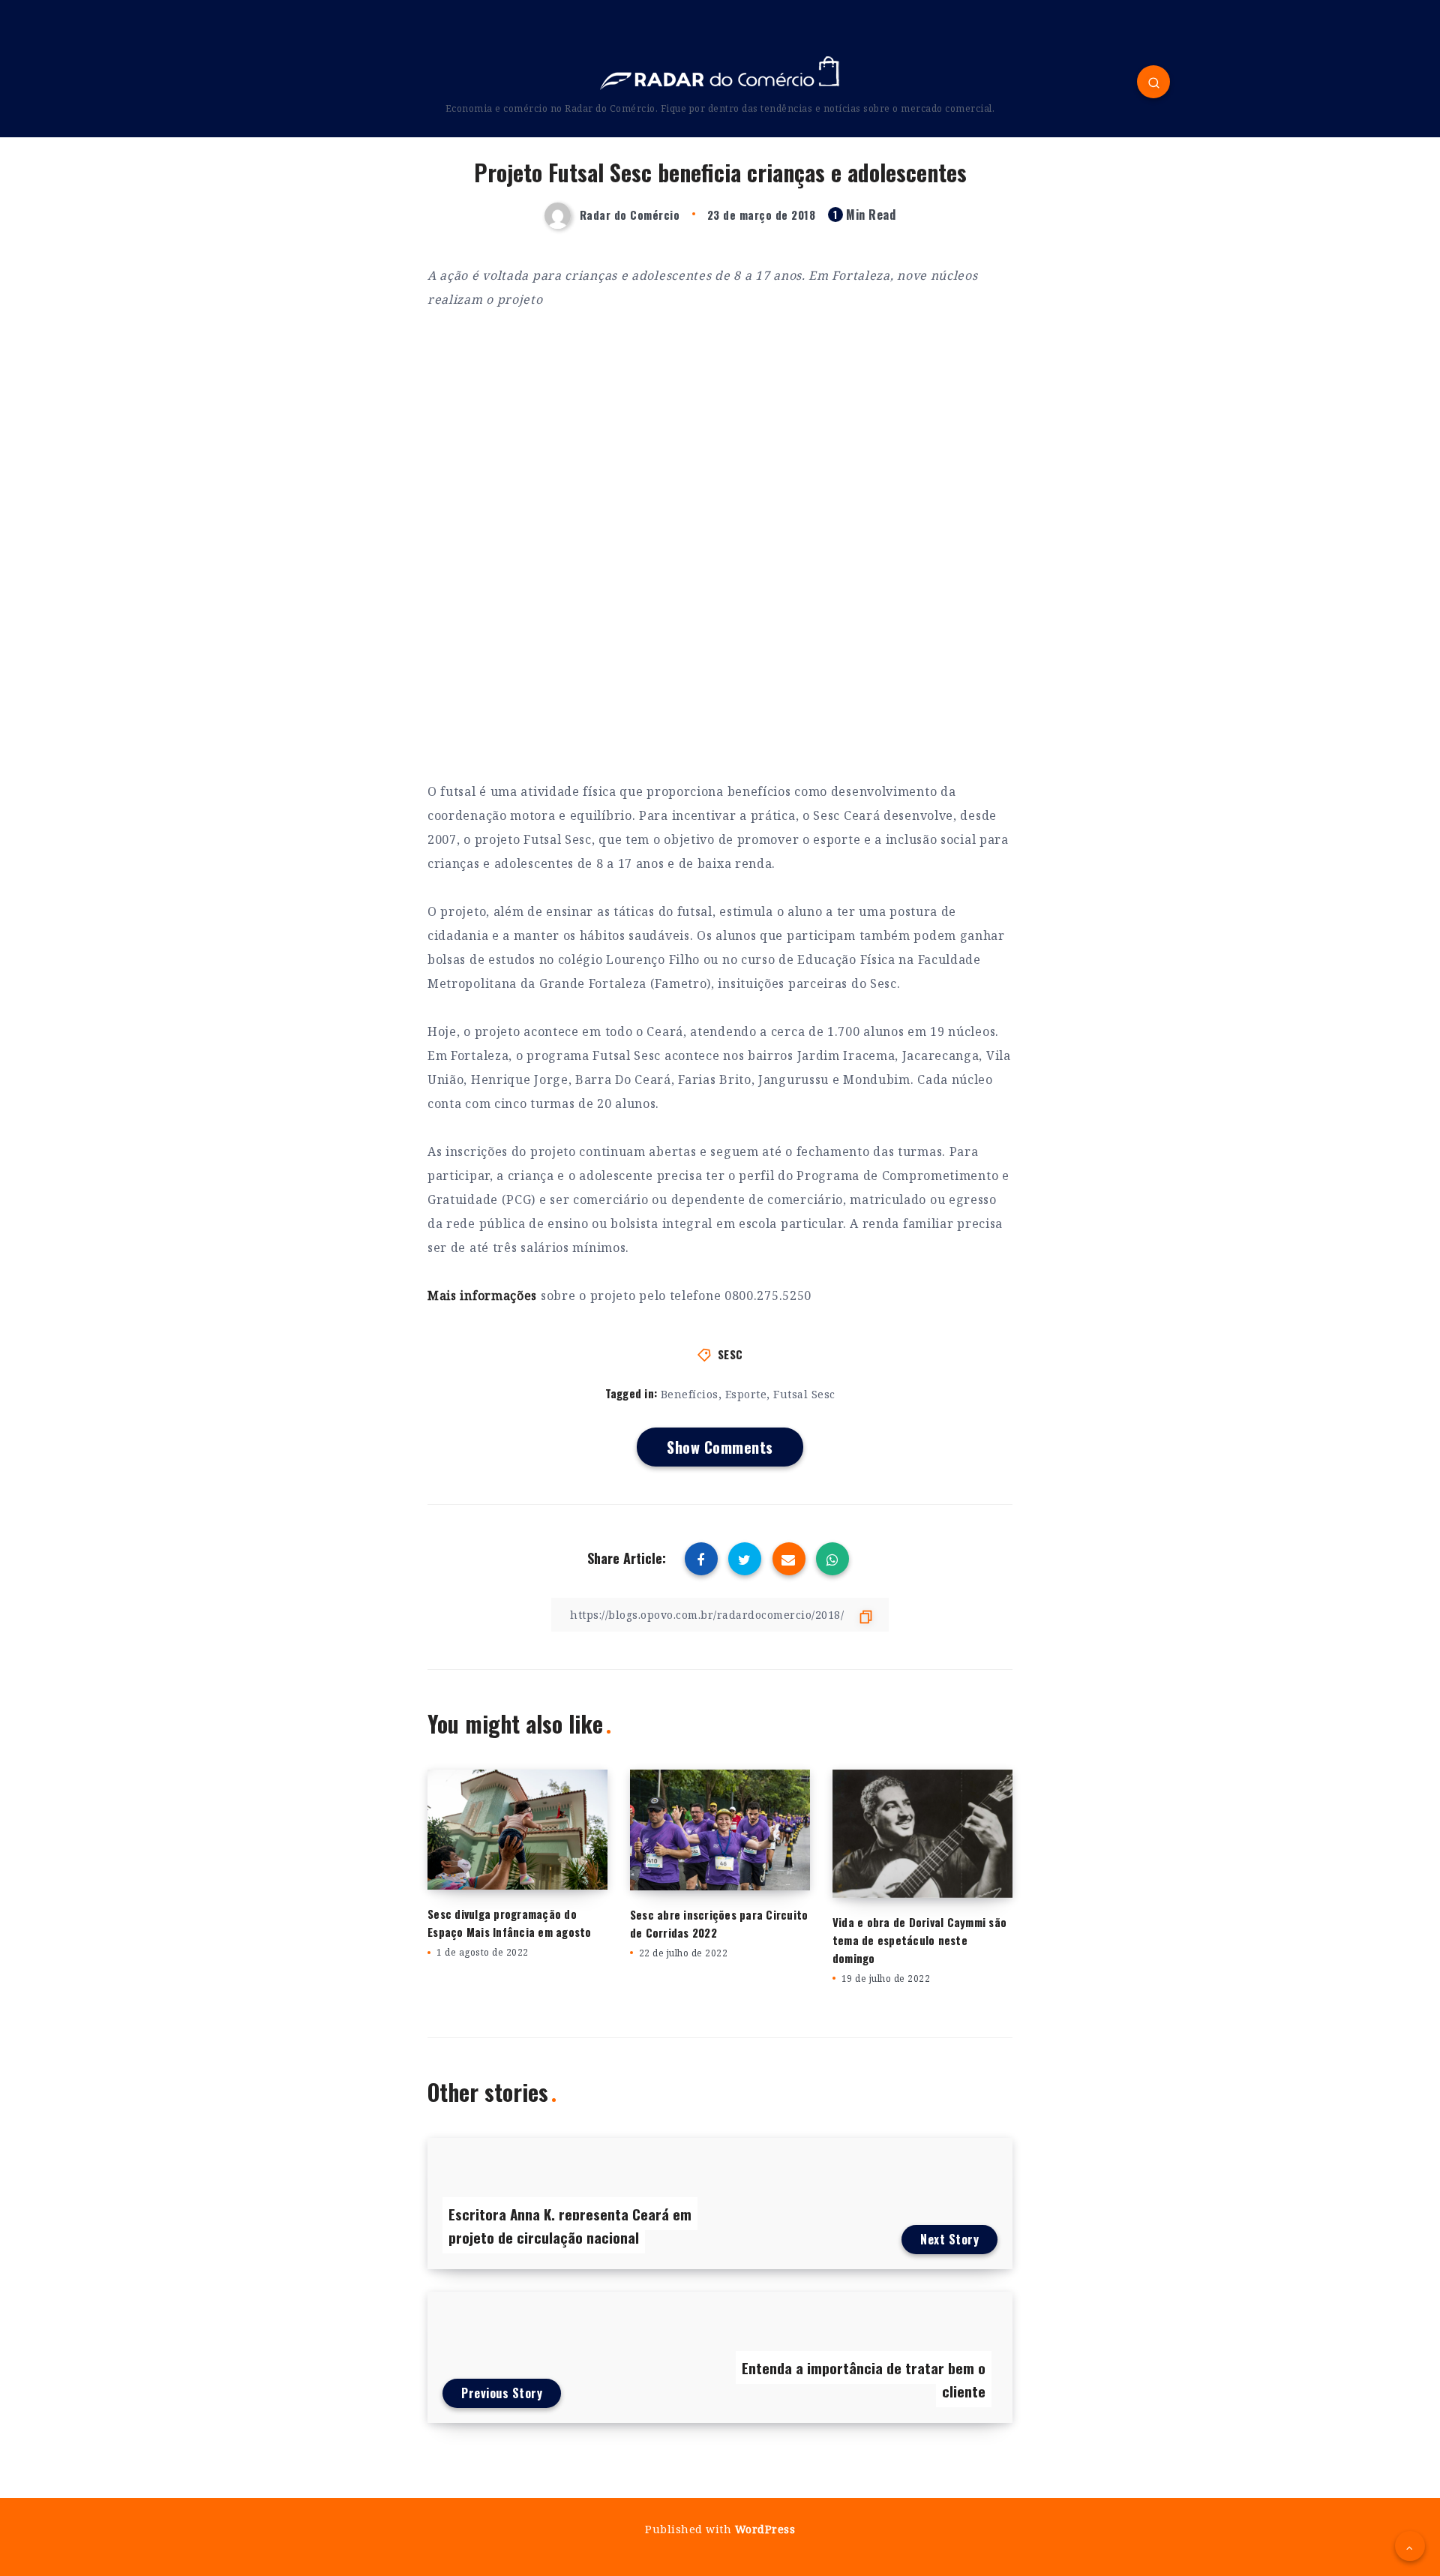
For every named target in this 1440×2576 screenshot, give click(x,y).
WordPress (765, 2529)
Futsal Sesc (804, 1394)
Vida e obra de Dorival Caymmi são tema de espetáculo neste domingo (919, 1940)
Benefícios (690, 1394)
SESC (730, 1354)
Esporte (746, 1394)
